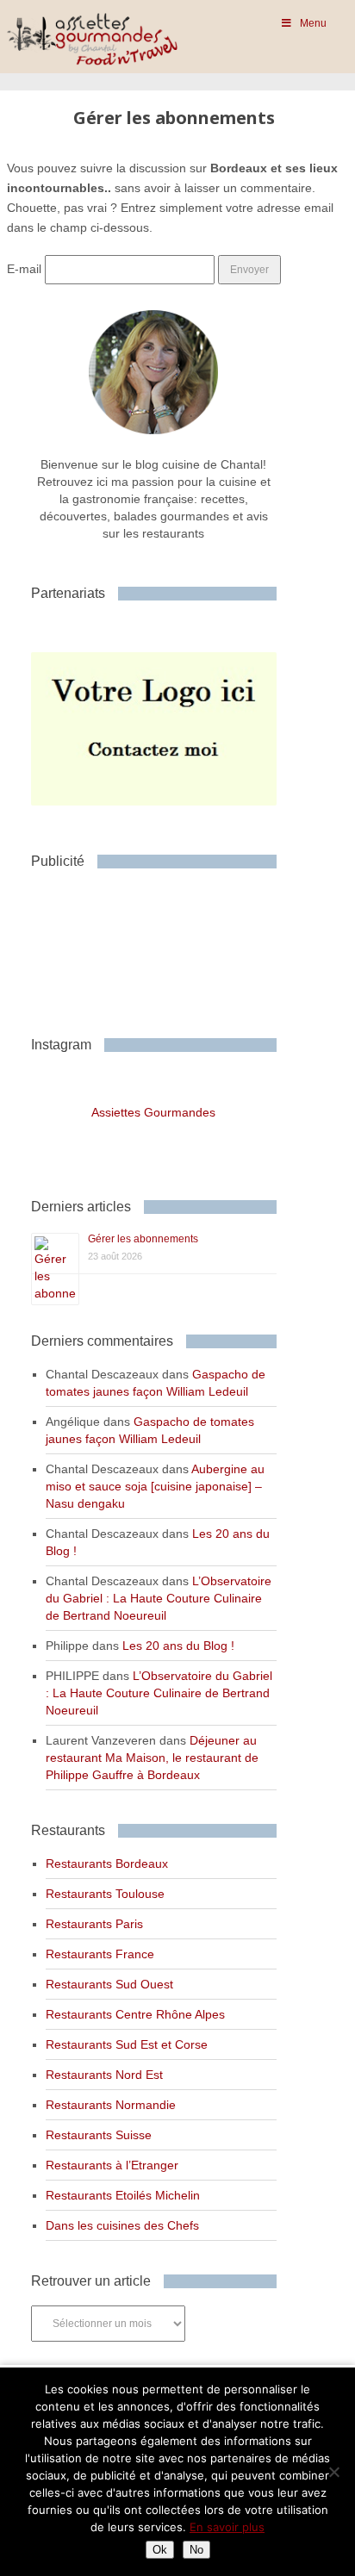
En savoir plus (227, 2527)
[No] (333, 2472)
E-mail (24, 269)
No (196, 2550)
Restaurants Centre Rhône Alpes (135, 2014)
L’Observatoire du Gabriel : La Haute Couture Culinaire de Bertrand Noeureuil (159, 1598)
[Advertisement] (169, 946)
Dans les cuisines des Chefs (122, 2225)
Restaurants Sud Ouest (109, 1984)
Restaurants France (100, 1954)
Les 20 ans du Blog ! (178, 1646)
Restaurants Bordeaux (107, 1864)
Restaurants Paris (94, 1924)
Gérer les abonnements (143, 1239)
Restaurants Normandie (111, 2105)
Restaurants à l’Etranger (112, 2165)
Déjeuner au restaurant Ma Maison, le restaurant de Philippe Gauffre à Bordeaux (152, 1758)
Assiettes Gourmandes (153, 1112)
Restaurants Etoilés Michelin (123, 2195)
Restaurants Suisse (99, 2135)
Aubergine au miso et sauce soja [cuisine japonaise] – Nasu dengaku (155, 1486)
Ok (160, 2550)
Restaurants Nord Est (104, 2075)
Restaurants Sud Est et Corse (127, 2044)
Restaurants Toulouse (105, 1894)
